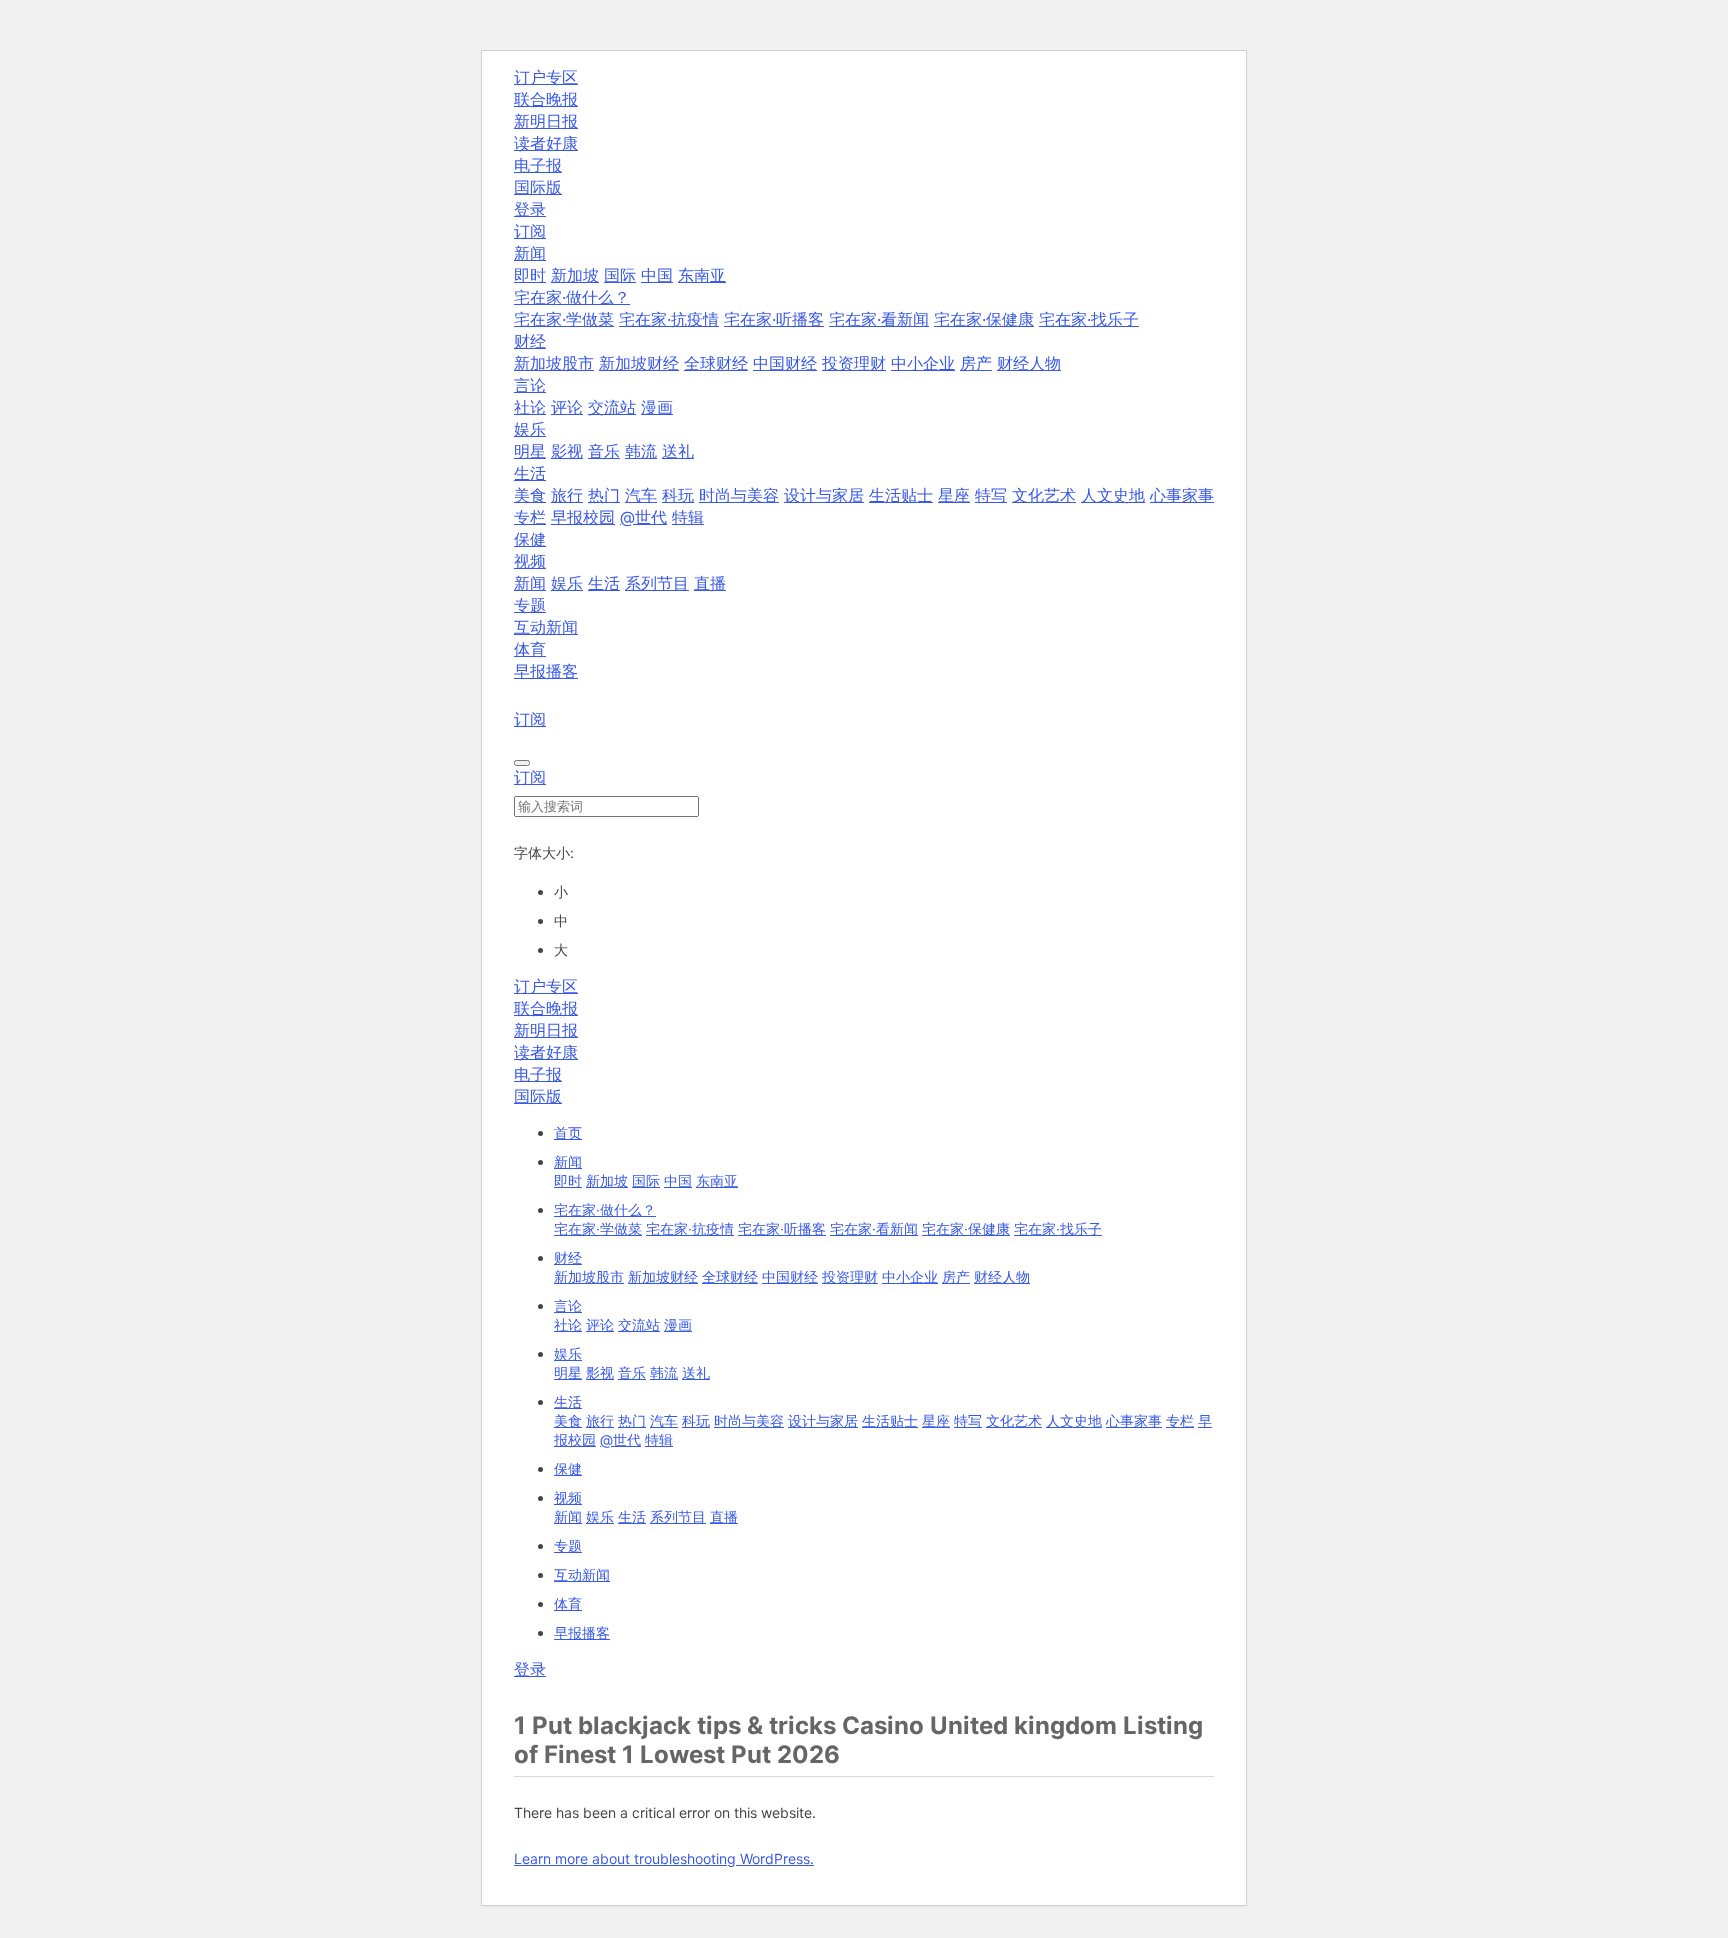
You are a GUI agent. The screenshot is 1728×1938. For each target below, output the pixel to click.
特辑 (688, 517)
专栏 (530, 517)
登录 (530, 209)
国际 (620, 275)
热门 (604, 495)
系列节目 (657, 583)
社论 (530, 407)
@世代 (643, 517)
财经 (568, 1257)
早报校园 (583, 517)
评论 (567, 407)
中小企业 (923, 363)
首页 (568, 1132)
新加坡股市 (554, 363)
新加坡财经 (639, 363)
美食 (530, 495)
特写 (991, 495)
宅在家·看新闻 (879, 319)
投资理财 (854, 363)
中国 (657, 275)
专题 (530, 605)
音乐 (604, 451)
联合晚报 (546, 99)
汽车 (641, 495)
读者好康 (546, 143)
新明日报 (546, 121)
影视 (567, 451)
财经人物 (1029, 363)
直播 (710, 583)
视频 (568, 1497)
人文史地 (1113, 495)
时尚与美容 (739, 495)
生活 (604, 583)
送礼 (678, 451)
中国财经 (785, 363)
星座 (954, 495)
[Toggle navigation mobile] (522, 763)
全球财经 (716, 363)
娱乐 (567, 583)
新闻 (530, 583)
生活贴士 (901, 495)
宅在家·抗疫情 (669, 319)
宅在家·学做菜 (564, 319)
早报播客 (546, 671)
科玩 (678, 495)
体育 (530, 649)
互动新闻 (546, 627)
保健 (530, 539)
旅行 (567, 495)
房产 (976, 363)
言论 (568, 1305)
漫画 (657, 407)
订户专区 (546, 77)
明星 (530, 451)
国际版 (538, 187)
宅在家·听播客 (774, 319)
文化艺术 (1044, 495)
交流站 (612, 407)
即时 (530, 275)
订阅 (530, 231)
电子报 (538, 165)
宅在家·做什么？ (605, 1209)
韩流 (641, 451)
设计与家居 (824, 495)
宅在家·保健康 (984, 319)
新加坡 (575, 275)
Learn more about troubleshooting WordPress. (664, 1858)
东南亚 (702, 275)
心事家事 (1182, 495)
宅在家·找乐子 (1089, 319)
